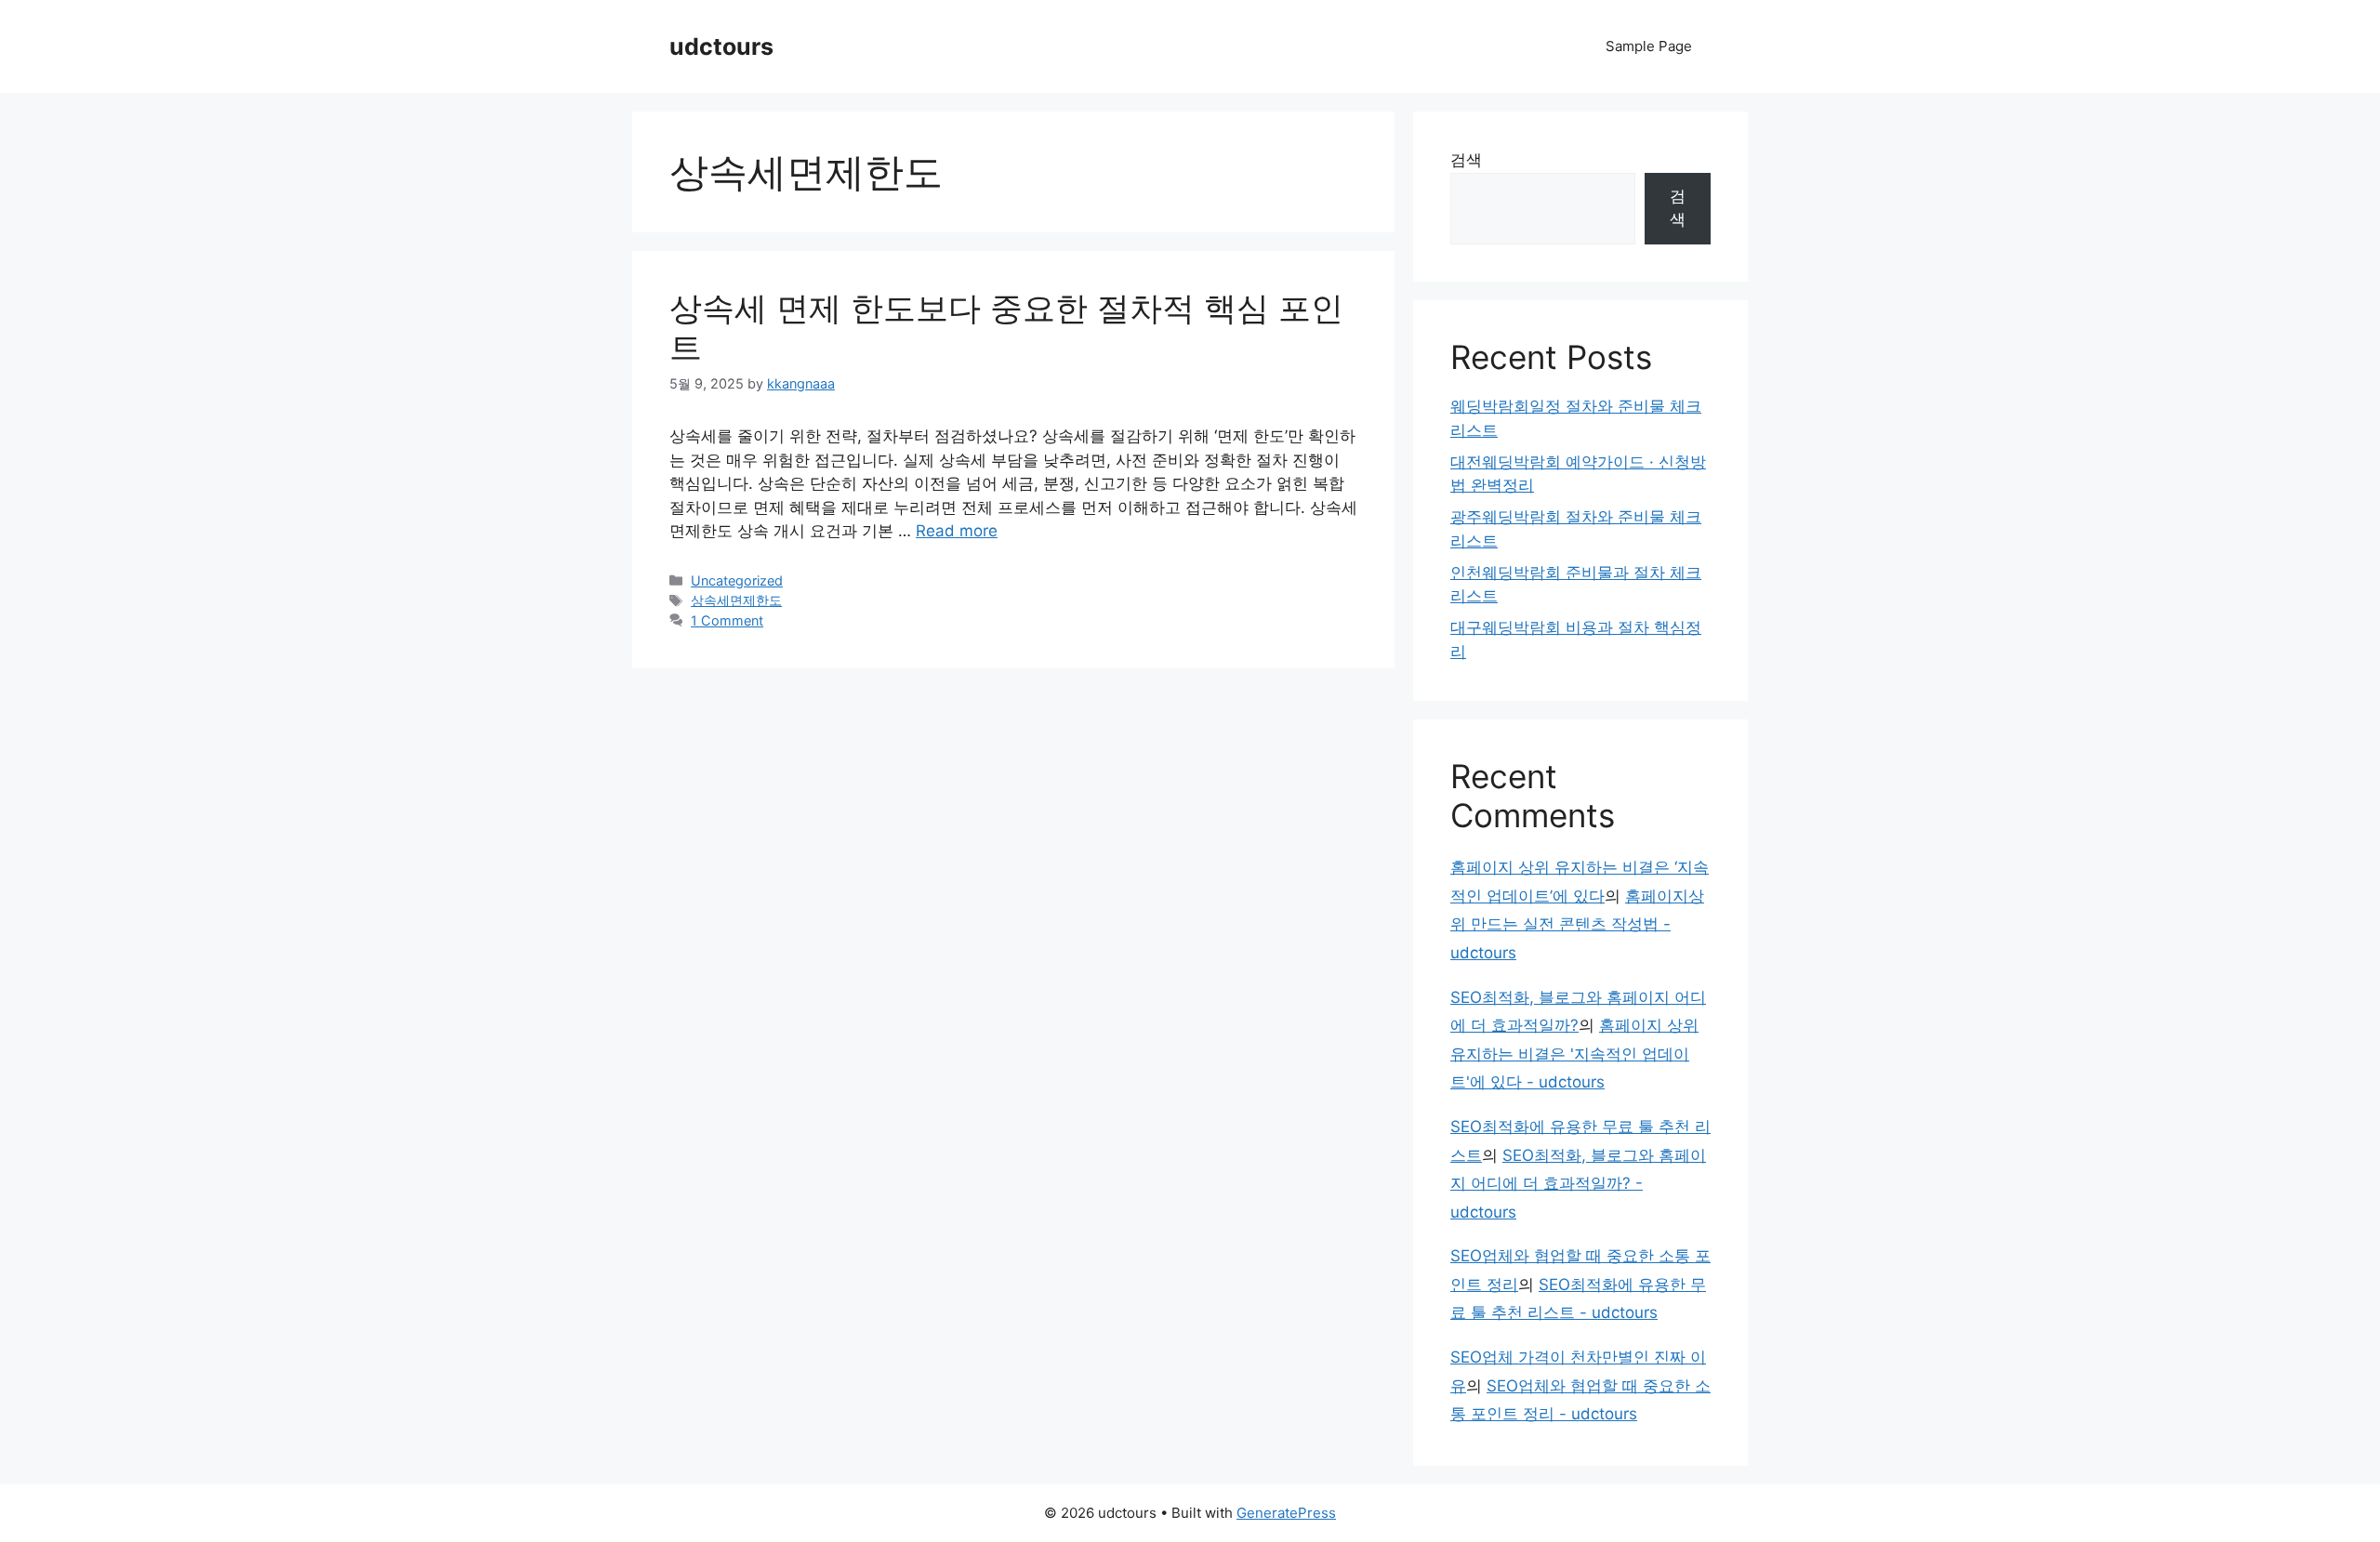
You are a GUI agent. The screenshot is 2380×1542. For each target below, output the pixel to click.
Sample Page (1649, 46)
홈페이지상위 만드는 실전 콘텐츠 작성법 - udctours (1577, 924)
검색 (1466, 160)
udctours (721, 46)
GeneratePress (1286, 1513)
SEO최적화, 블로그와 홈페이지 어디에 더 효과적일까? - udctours (1578, 1184)
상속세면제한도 (736, 600)
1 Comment (727, 620)
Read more (957, 531)
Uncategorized (737, 580)
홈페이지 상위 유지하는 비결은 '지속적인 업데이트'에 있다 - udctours (1574, 1054)
